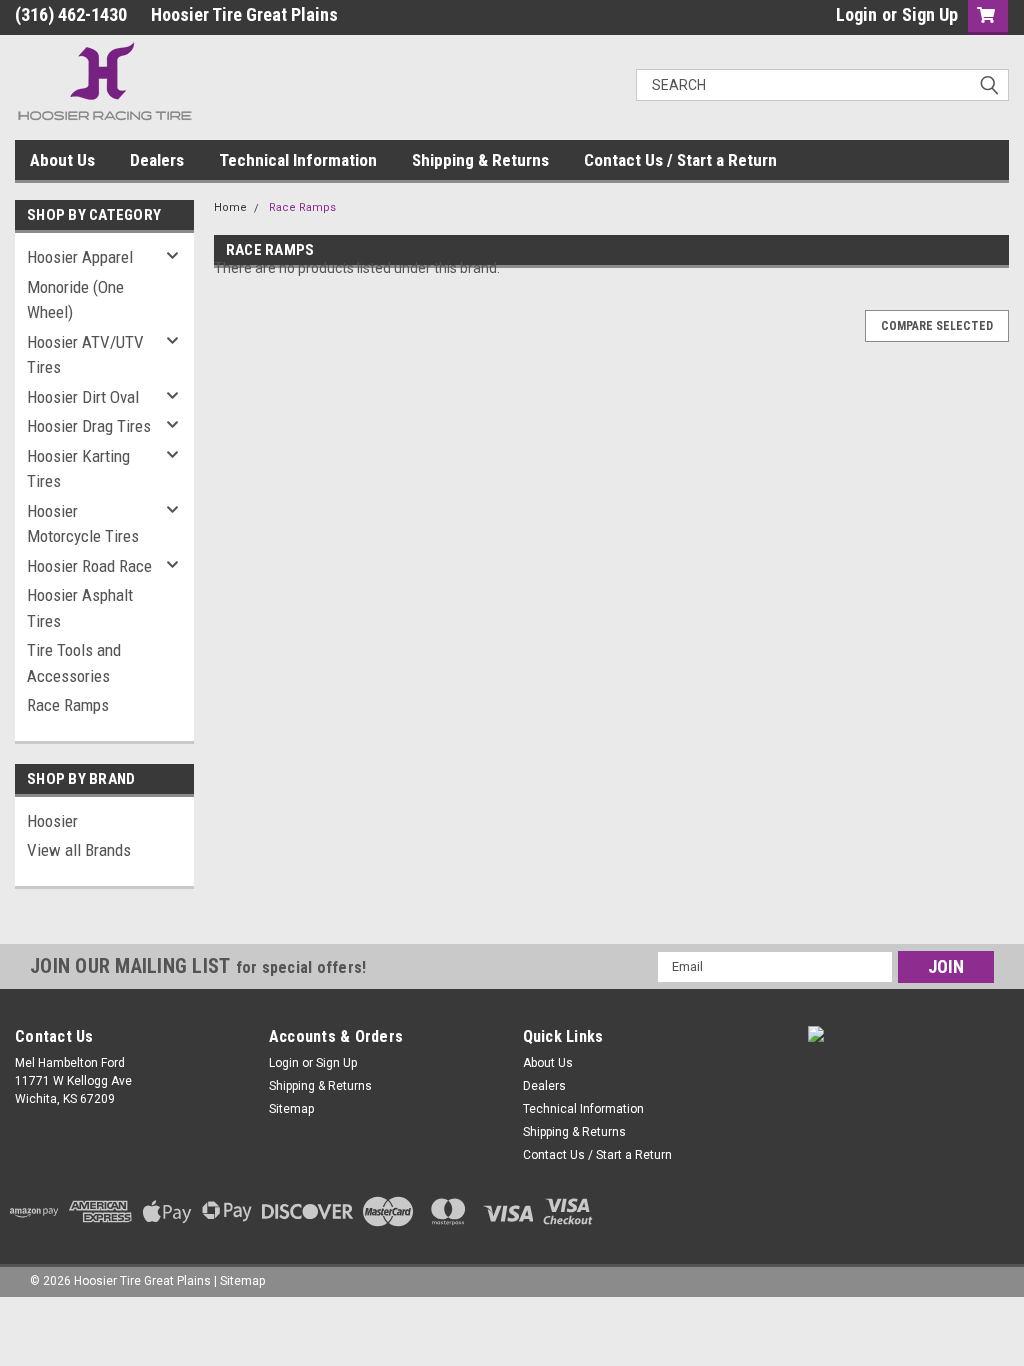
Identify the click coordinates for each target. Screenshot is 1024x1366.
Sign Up (930, 14)
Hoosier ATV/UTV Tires (85, 355)
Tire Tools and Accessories (74, 663)
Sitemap (291, 1109)
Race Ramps (68, 705)
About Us (62, 160)
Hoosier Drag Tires (89, 426)
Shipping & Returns (480, 160)
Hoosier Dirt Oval (83, 397)
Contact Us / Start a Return (680, 160)
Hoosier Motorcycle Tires (83, 524)
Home (230, 207)
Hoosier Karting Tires (78, 469)
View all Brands (79, 850)
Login (856, 14)
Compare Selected (937, 326)
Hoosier (52, 821)
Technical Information (298, 160)
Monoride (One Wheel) (75, 300)
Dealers (157, 160)
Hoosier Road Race (89, 566)
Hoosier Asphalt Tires (80, 608)
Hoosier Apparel (80, 257)
